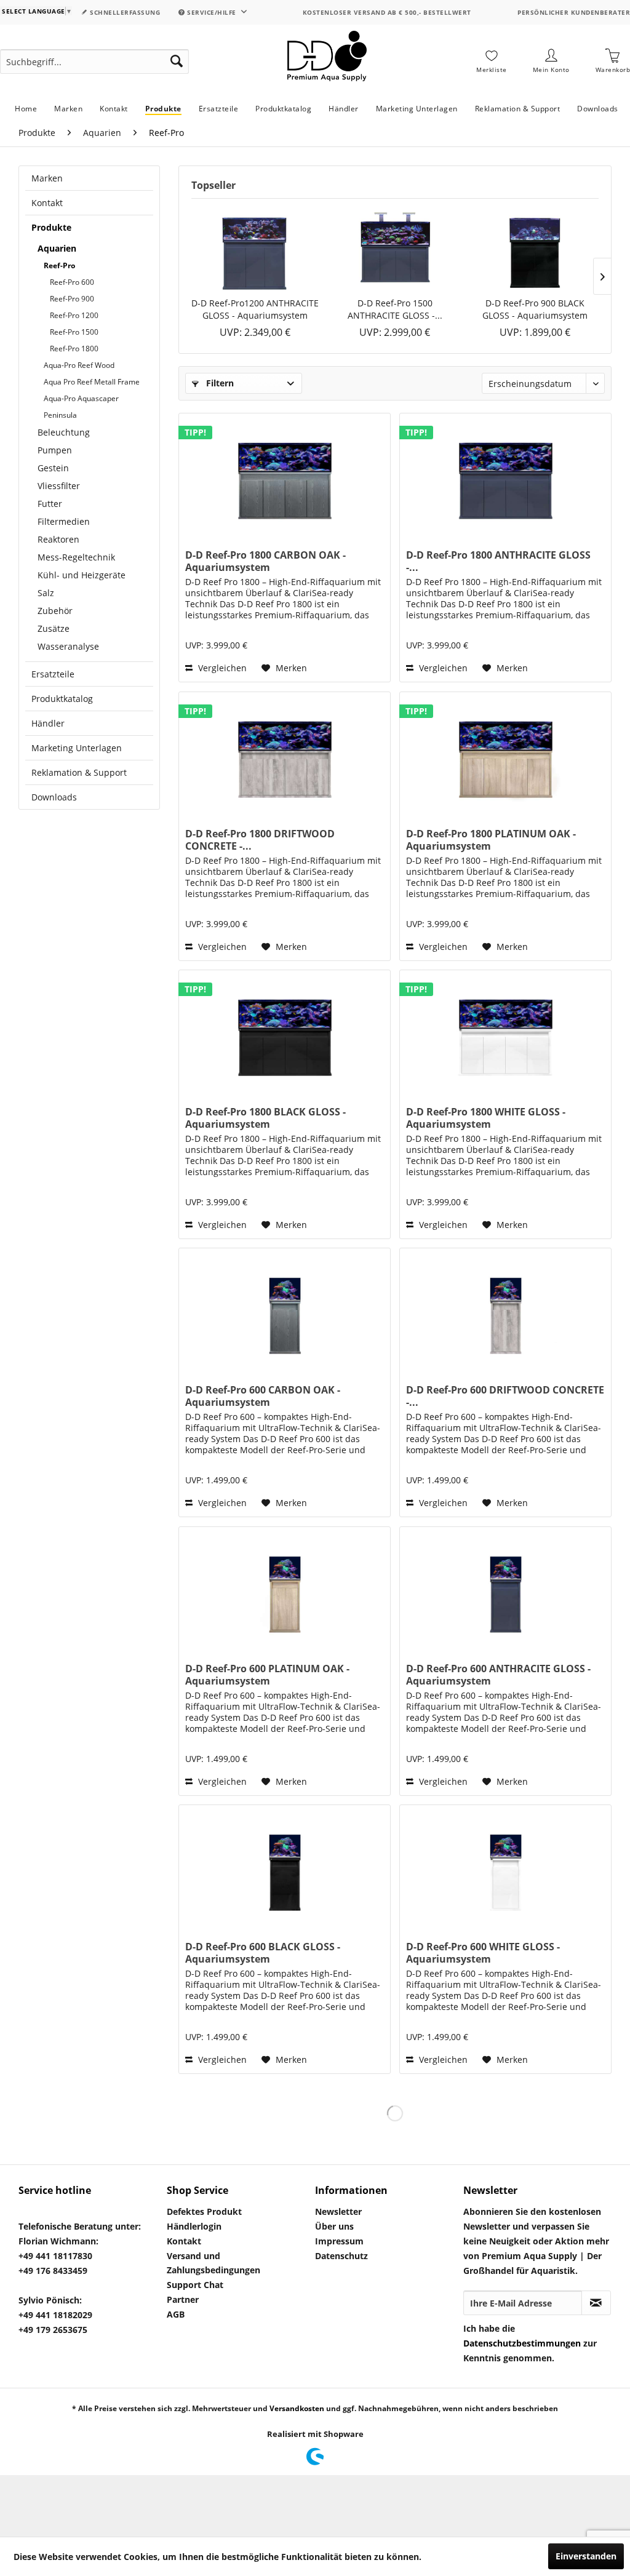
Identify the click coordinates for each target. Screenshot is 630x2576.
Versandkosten (297, 2408)
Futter (50, 504)
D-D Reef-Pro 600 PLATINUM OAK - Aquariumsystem (267, 1675)
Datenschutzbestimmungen (522, 2343)
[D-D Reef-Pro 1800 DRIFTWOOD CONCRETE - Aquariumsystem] (285, 754)
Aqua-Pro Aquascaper (81, 398)
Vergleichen (221, 668)
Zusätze (54, 628)
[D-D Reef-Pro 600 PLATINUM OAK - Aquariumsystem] (285, 1589)
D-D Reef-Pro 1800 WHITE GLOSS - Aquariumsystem (486, 1118)
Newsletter (338, 2211)
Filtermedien (64, 521)
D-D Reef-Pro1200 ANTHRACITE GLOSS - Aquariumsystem (255, 309)
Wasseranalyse (68, 646)
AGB (176, 2314)
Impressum (339, 2241)
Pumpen (55, 450)
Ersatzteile (53, 674)
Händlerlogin (194, 2226)
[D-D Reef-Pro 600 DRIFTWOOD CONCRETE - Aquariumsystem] (505, 1310)
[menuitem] (94, 62)
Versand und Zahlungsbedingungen (213, 2263)
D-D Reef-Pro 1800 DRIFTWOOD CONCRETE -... (260, 840)
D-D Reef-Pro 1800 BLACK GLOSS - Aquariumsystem (265, 1118)
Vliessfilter (59, 486)
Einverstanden (586, 2556)
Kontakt (47, 203)
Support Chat (195, 2285)
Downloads (54, 797)
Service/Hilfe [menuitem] (212, 12)
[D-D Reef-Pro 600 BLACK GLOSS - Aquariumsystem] (285, 1867)
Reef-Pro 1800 (74, 349)
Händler (48, 723)
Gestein (53, 468)
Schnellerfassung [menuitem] (124, 12)
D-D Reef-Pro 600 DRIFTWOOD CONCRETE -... (505, 1396)
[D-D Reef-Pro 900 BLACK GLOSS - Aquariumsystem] (535, 248)
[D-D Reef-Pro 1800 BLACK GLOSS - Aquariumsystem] (285, 1032)
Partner (183, 2299)
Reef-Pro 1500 (74, 332)
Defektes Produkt (204, 2211)
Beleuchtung (64, 432)
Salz (46, 593)
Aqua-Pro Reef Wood (79, 365)
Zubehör (55, 611)
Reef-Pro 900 (72, 299)
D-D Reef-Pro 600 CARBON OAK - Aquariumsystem (263, 1396)
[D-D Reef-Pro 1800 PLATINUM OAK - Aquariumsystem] (505, 754)
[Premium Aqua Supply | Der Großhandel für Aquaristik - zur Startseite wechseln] (327, 62)
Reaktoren (58, 539)
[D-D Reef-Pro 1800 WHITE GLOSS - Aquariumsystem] (505, 1032)
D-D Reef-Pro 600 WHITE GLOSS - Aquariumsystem (483, 1953)
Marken (47, 178)
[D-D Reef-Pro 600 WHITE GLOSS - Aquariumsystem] (505, 1867)
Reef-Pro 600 (72, 282)
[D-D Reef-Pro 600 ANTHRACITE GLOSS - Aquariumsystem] (505, 1589)
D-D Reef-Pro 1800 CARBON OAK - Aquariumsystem (265, 561)
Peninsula (60, 415)
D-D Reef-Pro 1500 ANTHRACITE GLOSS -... (395, 309)
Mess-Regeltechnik (76, 557)
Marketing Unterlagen (77, 748)
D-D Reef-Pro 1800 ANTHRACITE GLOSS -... (498, 561)
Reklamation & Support (79, 772)
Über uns (334, 2226)
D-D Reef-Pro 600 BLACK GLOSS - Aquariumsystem (263, 1953)
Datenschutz (341, 2256)
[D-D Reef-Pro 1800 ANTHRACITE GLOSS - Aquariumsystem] (505, 475)
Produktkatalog (62, 699)
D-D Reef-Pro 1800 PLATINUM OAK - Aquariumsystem (491, 840)
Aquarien (57, 248)
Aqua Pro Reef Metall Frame (92, 382)
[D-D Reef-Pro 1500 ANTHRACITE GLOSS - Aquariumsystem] (395, 248)
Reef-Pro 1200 (74, 315)
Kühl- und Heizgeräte (82, 575)
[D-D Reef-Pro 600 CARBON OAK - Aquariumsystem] (285, 1310)
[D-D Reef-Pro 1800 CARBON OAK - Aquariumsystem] (285, 475)
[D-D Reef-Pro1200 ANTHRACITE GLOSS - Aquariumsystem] (255, 248)
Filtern (219, 383)
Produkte (51, 227)
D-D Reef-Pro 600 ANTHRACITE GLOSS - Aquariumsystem (498, 1675)
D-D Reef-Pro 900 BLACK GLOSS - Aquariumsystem (535, 309)
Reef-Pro (59, 265)
